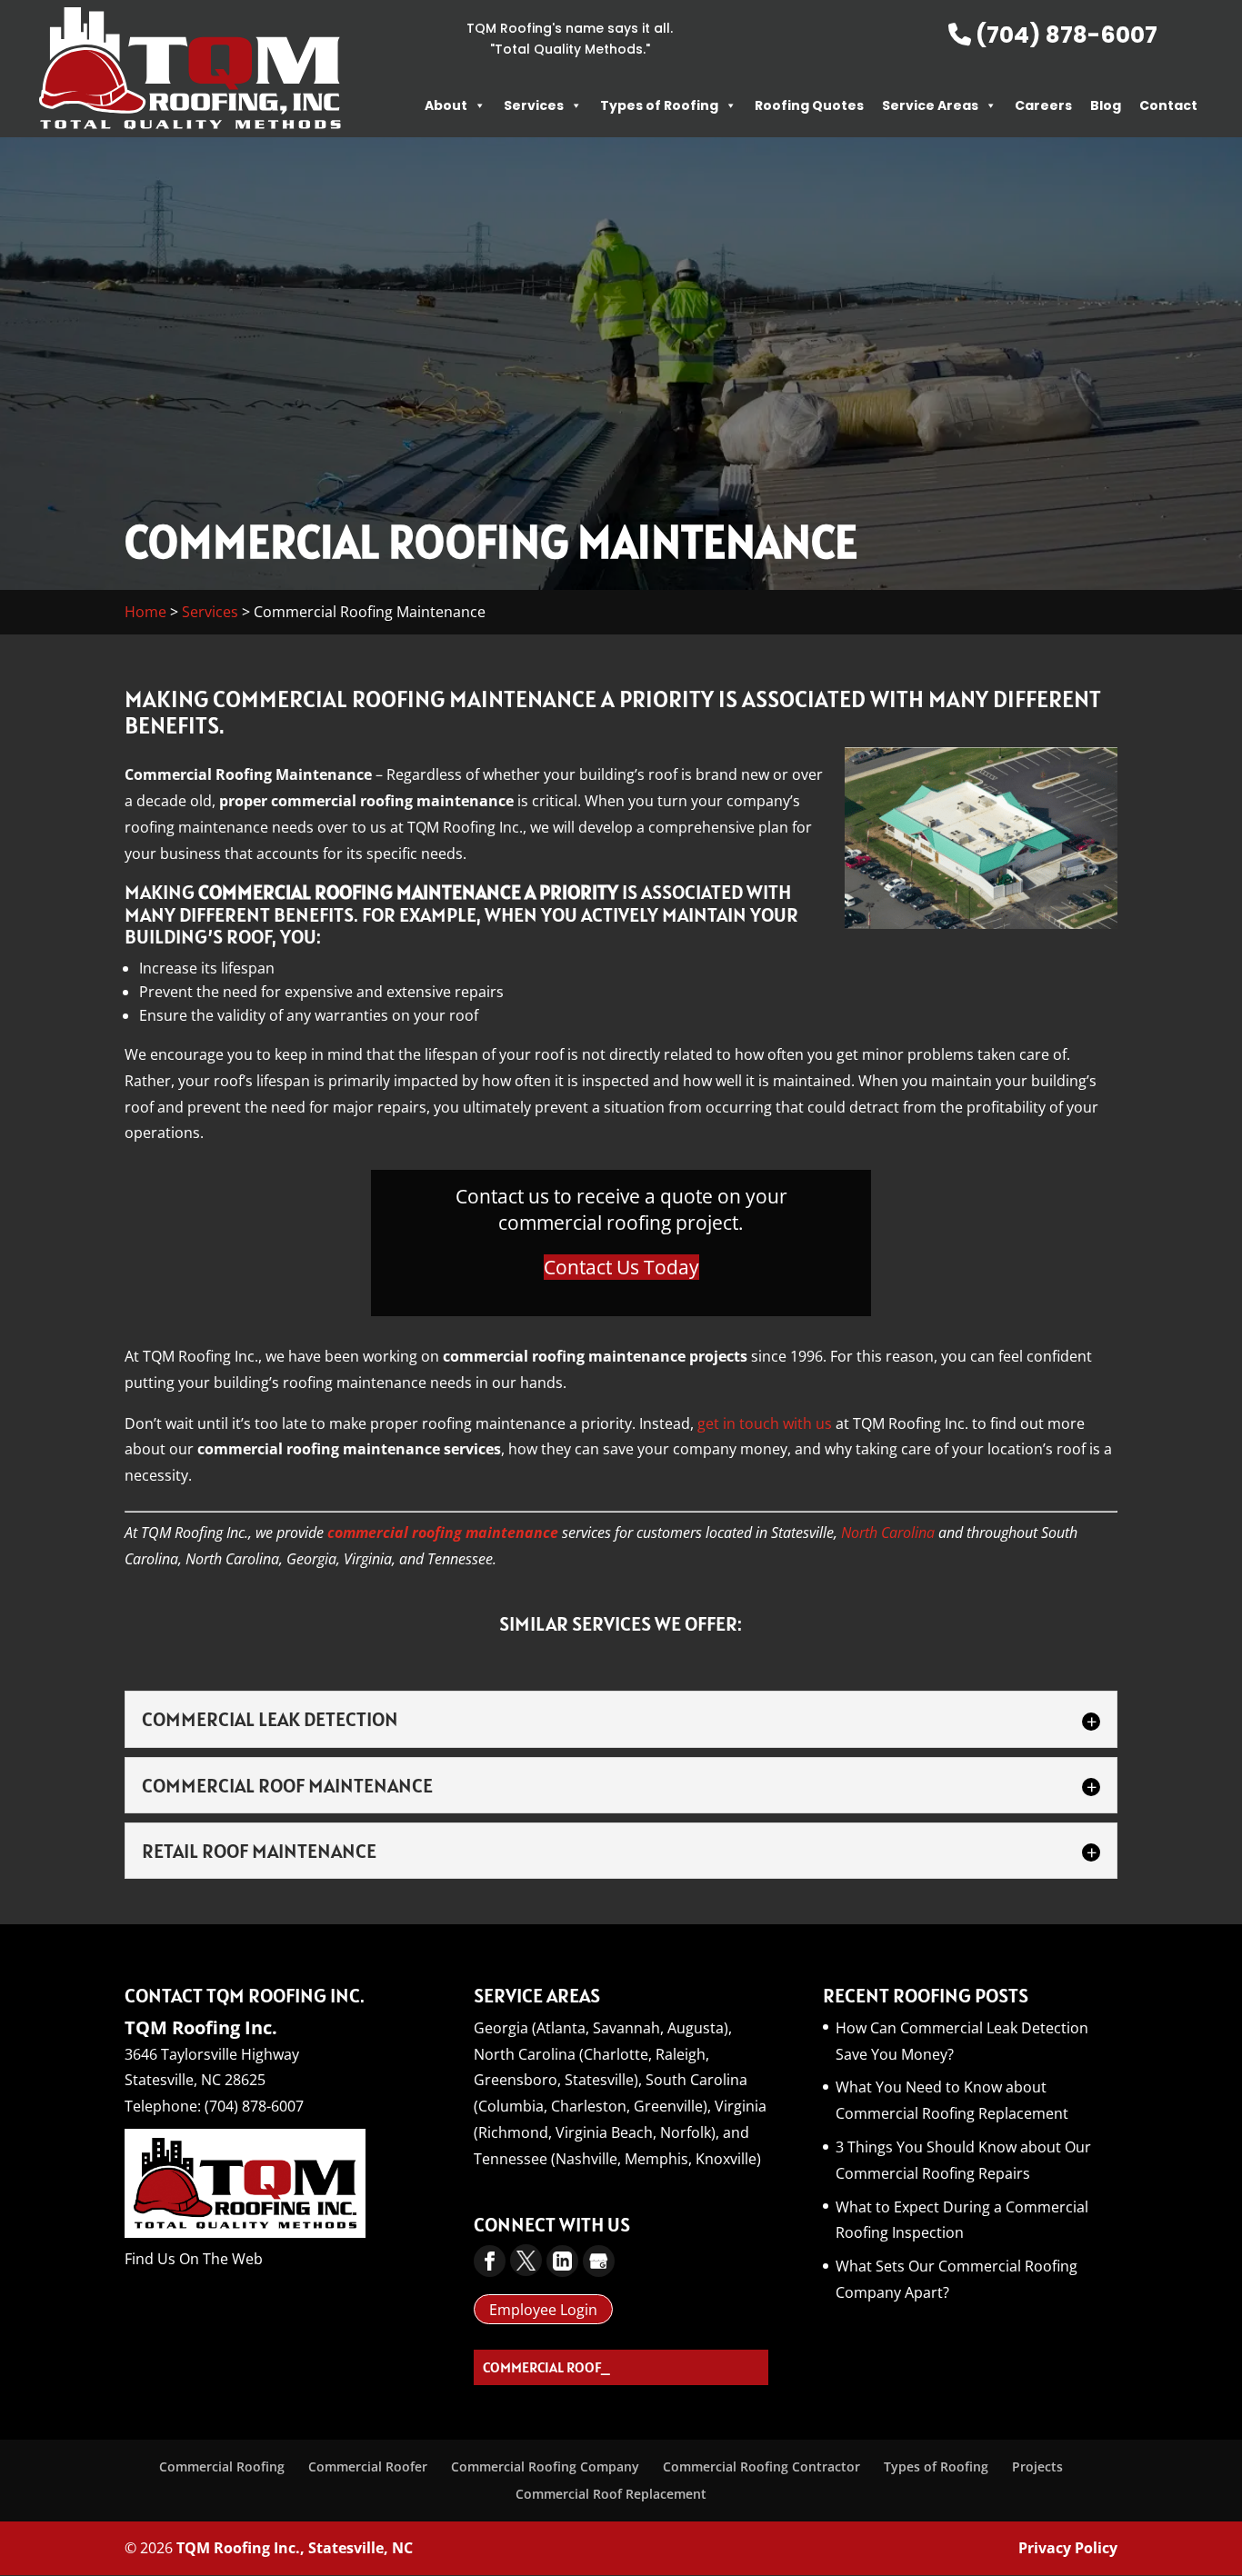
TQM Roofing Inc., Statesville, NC (295, 2548)
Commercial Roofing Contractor (761, 2466)
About (446, 105)
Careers (1043, 105)
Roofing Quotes (809, 105)
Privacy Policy (1068, 2548)
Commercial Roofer (368, 2466)
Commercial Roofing (222, 2466)
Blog (1106, 105)
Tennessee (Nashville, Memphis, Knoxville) (617, 2159)
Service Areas (930, 105)
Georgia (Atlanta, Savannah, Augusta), (603, 2028)
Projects (1037, 2466)
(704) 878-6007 (1064, 35)
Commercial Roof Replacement (611, 2494)
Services (534, 105)
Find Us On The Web (194, 2259)
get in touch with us (765, 1423)
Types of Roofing (659, 105)
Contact (1168, 105)
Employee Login (543, 2310)
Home (145, 612)
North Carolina (888, 1533)
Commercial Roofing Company (545, 2466)
